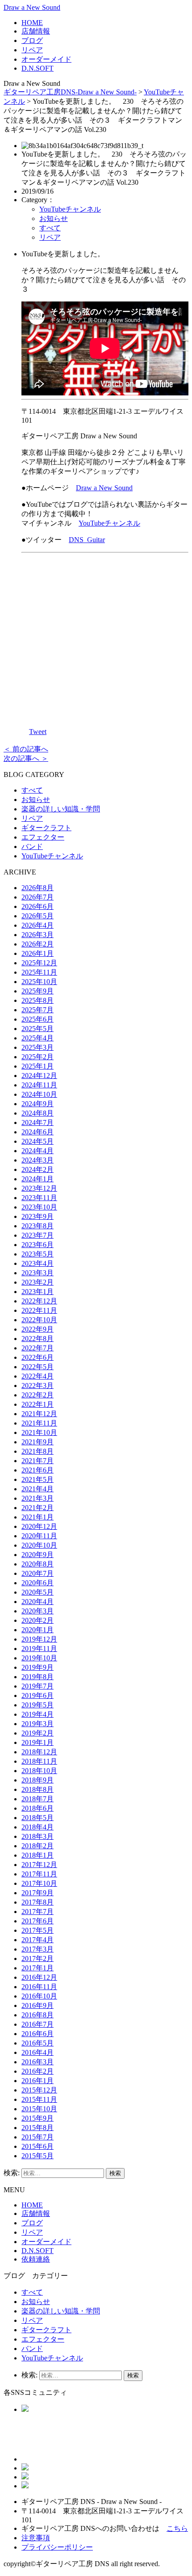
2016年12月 (39, 1977)
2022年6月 (38, 1357)
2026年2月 (38, 944)
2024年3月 (38, 1160)
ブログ (32, 40)
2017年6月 (38, 1921)
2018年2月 (38, 1846)
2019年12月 (39, 1639)
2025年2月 (38, 1057)
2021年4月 (38, 1489)
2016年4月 (38, 2052)
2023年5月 (38, 1254)
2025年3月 (38, 1047)
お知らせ (54, 219)
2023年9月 (38, 1216)
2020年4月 (38, 1602)
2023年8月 (38, 1226)
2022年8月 (38, 1339)
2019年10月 (39, 1658)
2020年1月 (38, 1630)
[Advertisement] (105, 638)
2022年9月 (38, 1329)
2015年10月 (39, 2109)
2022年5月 (38, 1367)
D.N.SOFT (38, 68)
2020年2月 (38, 1620)
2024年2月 (38, 1169)
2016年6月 (38, 2034)
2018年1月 (38, 1855)
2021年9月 (38, 1442)
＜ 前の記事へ (26, 749)
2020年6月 (38, 1583)
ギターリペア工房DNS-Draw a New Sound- (70, 92)
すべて (50, 228)
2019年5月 (38, 1705)
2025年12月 (39, 963)
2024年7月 (38, 1122)
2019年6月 (38, 1695)
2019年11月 (39, 1649)
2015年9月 (38, 2118)
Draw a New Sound (32, 7)
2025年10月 (39, 982)
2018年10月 (39, 1771)
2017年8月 (38, 1902)
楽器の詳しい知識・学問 (61, 809)
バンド (32, 847)
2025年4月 (38, 1038)
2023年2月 (38, 1282)
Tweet (38, 732)
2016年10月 (39, 1996)
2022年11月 (39, 1310)
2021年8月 (38, 1451)
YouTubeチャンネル (70, 209)
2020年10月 (39, 1545)
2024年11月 (39, 1085)
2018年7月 (38, 1799)
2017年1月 (38, 1968)
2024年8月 (38, 1113)
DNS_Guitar (87, 540)
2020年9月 (38, 1555)
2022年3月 (38, 1386)
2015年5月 (38, 2156)
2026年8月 (38, 888)
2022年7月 (38, 1348)
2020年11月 (39, 1536)
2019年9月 (38, 1667)
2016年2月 (38, 2071)
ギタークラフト (46, 828)
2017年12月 (39, 1865)
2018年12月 (39, 1752)
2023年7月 (38, 1235)
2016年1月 (38, 2081)
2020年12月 (39, 1526)
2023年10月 (39, 1207)
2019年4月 (38, 1714)
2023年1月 (38, 1292)
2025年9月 (38, 991)
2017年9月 (38, 1893)
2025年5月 (38, 1029)
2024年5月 (38, 1141)
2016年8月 (38, 2015)
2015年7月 (38, 2137)
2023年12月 (39, 1188)
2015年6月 (38, 2146)
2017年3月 (38, 1949)
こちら (177, 2528)
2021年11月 (39, 1423)
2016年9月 (38, 2005)
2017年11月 (39, 1874)
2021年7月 (38, 1461)
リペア (32, 50)
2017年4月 (38, 1940)
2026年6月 (38, 906)
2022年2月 (38, 1395)
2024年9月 (38, 1104)
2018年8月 (38, 1789)
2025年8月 (38, 1000)
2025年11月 (39, 972)
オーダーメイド (46, 59)
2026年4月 (38, 925)
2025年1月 (38, 1066)
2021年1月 (38, 1517)
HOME (32, 23)
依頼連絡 (36, 2259)
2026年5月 (38, 916)
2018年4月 (38, 1827)
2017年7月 (38, 1912)
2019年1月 (38, 1742)
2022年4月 (38, 1376)
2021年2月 (38, 1508)
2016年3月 (38, 2062)
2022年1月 (38, 1404)
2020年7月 (38, 1573)
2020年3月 (38, 1611)
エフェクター (43, 837)
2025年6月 (38, 1019)
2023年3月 (38, 1273)
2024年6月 (38, 1132)
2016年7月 (38, 2024)
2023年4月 (38, 1263)
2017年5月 (38, 1930)
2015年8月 (38, 2128)
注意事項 (36, 2538)
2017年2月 (38, 1959)
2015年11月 (39, 2099)
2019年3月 (38, 1724)
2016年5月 (38, 2043)
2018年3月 (38, 1836)
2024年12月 (39, 1076)
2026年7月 (38, 897)
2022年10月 (39, 1320)
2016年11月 (39, 1987)
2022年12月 (39, 1301)
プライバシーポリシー (57, 2547)
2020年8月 (38, 1564)
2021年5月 (38, 1479)
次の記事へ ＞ (26, 758)
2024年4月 (38, 1151)
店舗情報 (36, 31)
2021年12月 (39, 1414)
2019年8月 (38, 1677)
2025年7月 (38, 1010)
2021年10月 (39, 1432)
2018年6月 (38, 1808)
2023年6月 (38, 1245)
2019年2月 (38, 1733)
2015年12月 (39, 2090)
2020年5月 (38, 1592)
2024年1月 (38, 1179)
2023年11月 (39, 1198)
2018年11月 (39, 1761)
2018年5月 (38, 1818)
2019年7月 (38, 1686)
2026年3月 (38, 935)
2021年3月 (38, 1498)
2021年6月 (38, 1470)
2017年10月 (39, 1883)
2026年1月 (38, 953)
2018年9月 (38, 1780)
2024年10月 (39, 1094)
